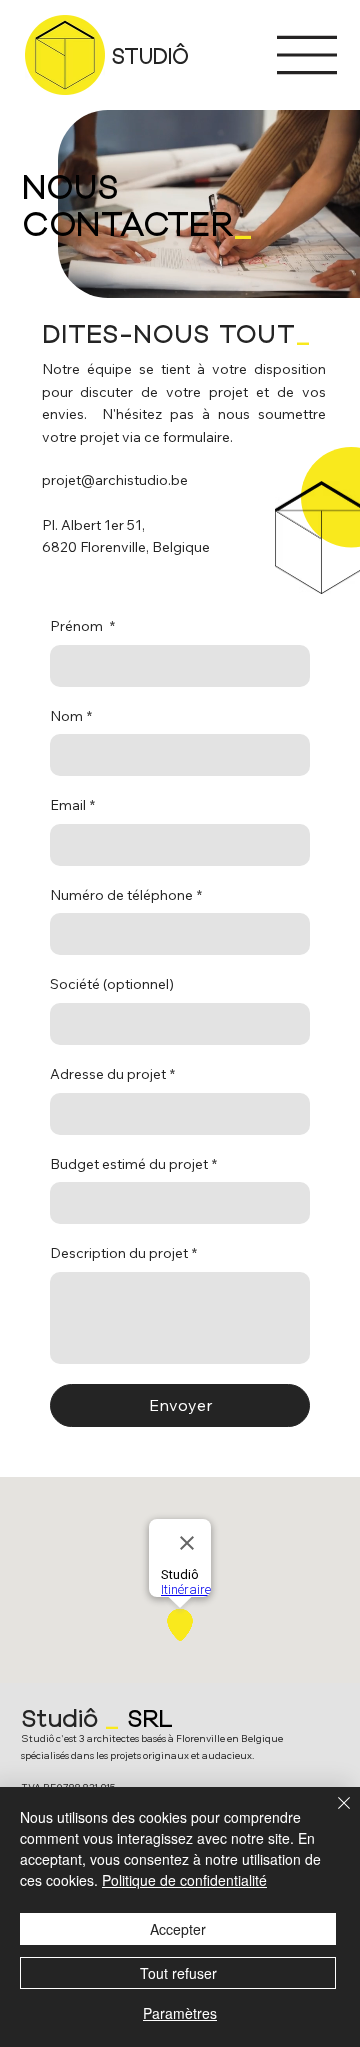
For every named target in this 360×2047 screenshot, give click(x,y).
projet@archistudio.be (115, 480)
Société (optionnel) (112, 984)
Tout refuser (178, 1973)
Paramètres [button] (180, 2013)
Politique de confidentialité (184, 1880)
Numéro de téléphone (126, 895)
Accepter (178, 1929)
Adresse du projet (112, 1074)
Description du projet (123, 1253)
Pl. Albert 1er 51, (93, 525)
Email (72, 805)
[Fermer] (332, 1815)
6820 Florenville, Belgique (126, 547)
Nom (71, 716)
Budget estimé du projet (133, 1164)
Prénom (82, 626)
